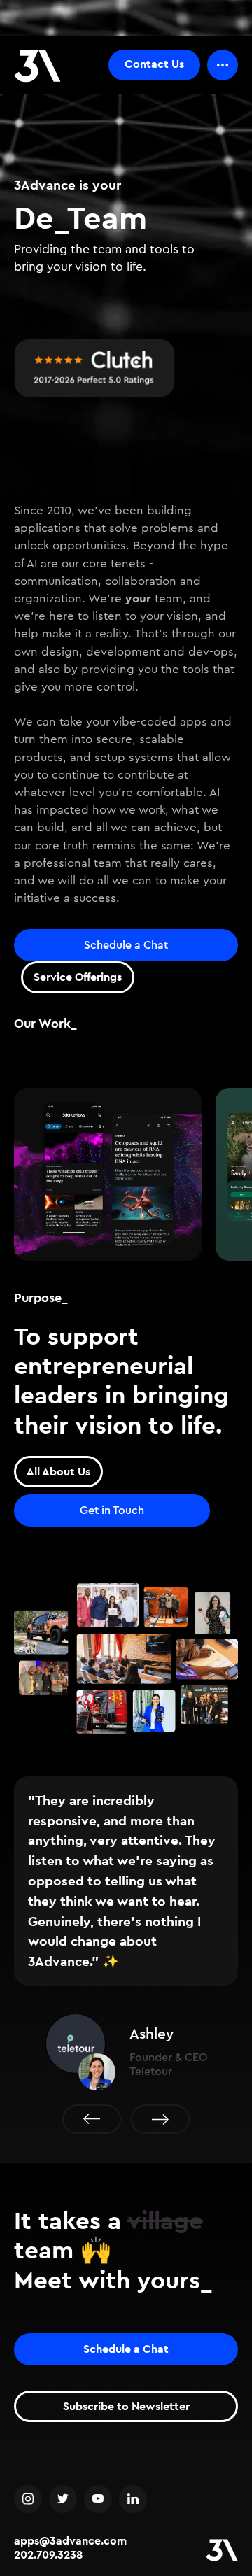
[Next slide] (160, 2119)
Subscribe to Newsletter (126, 2406)
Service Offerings (78, 977)
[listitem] (108, 1181)
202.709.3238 (48, 2555)
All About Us (58, 1472)
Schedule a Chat (126, 945)
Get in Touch (112, 1510)
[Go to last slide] (92, 2119)
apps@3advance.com (70, 2541)
